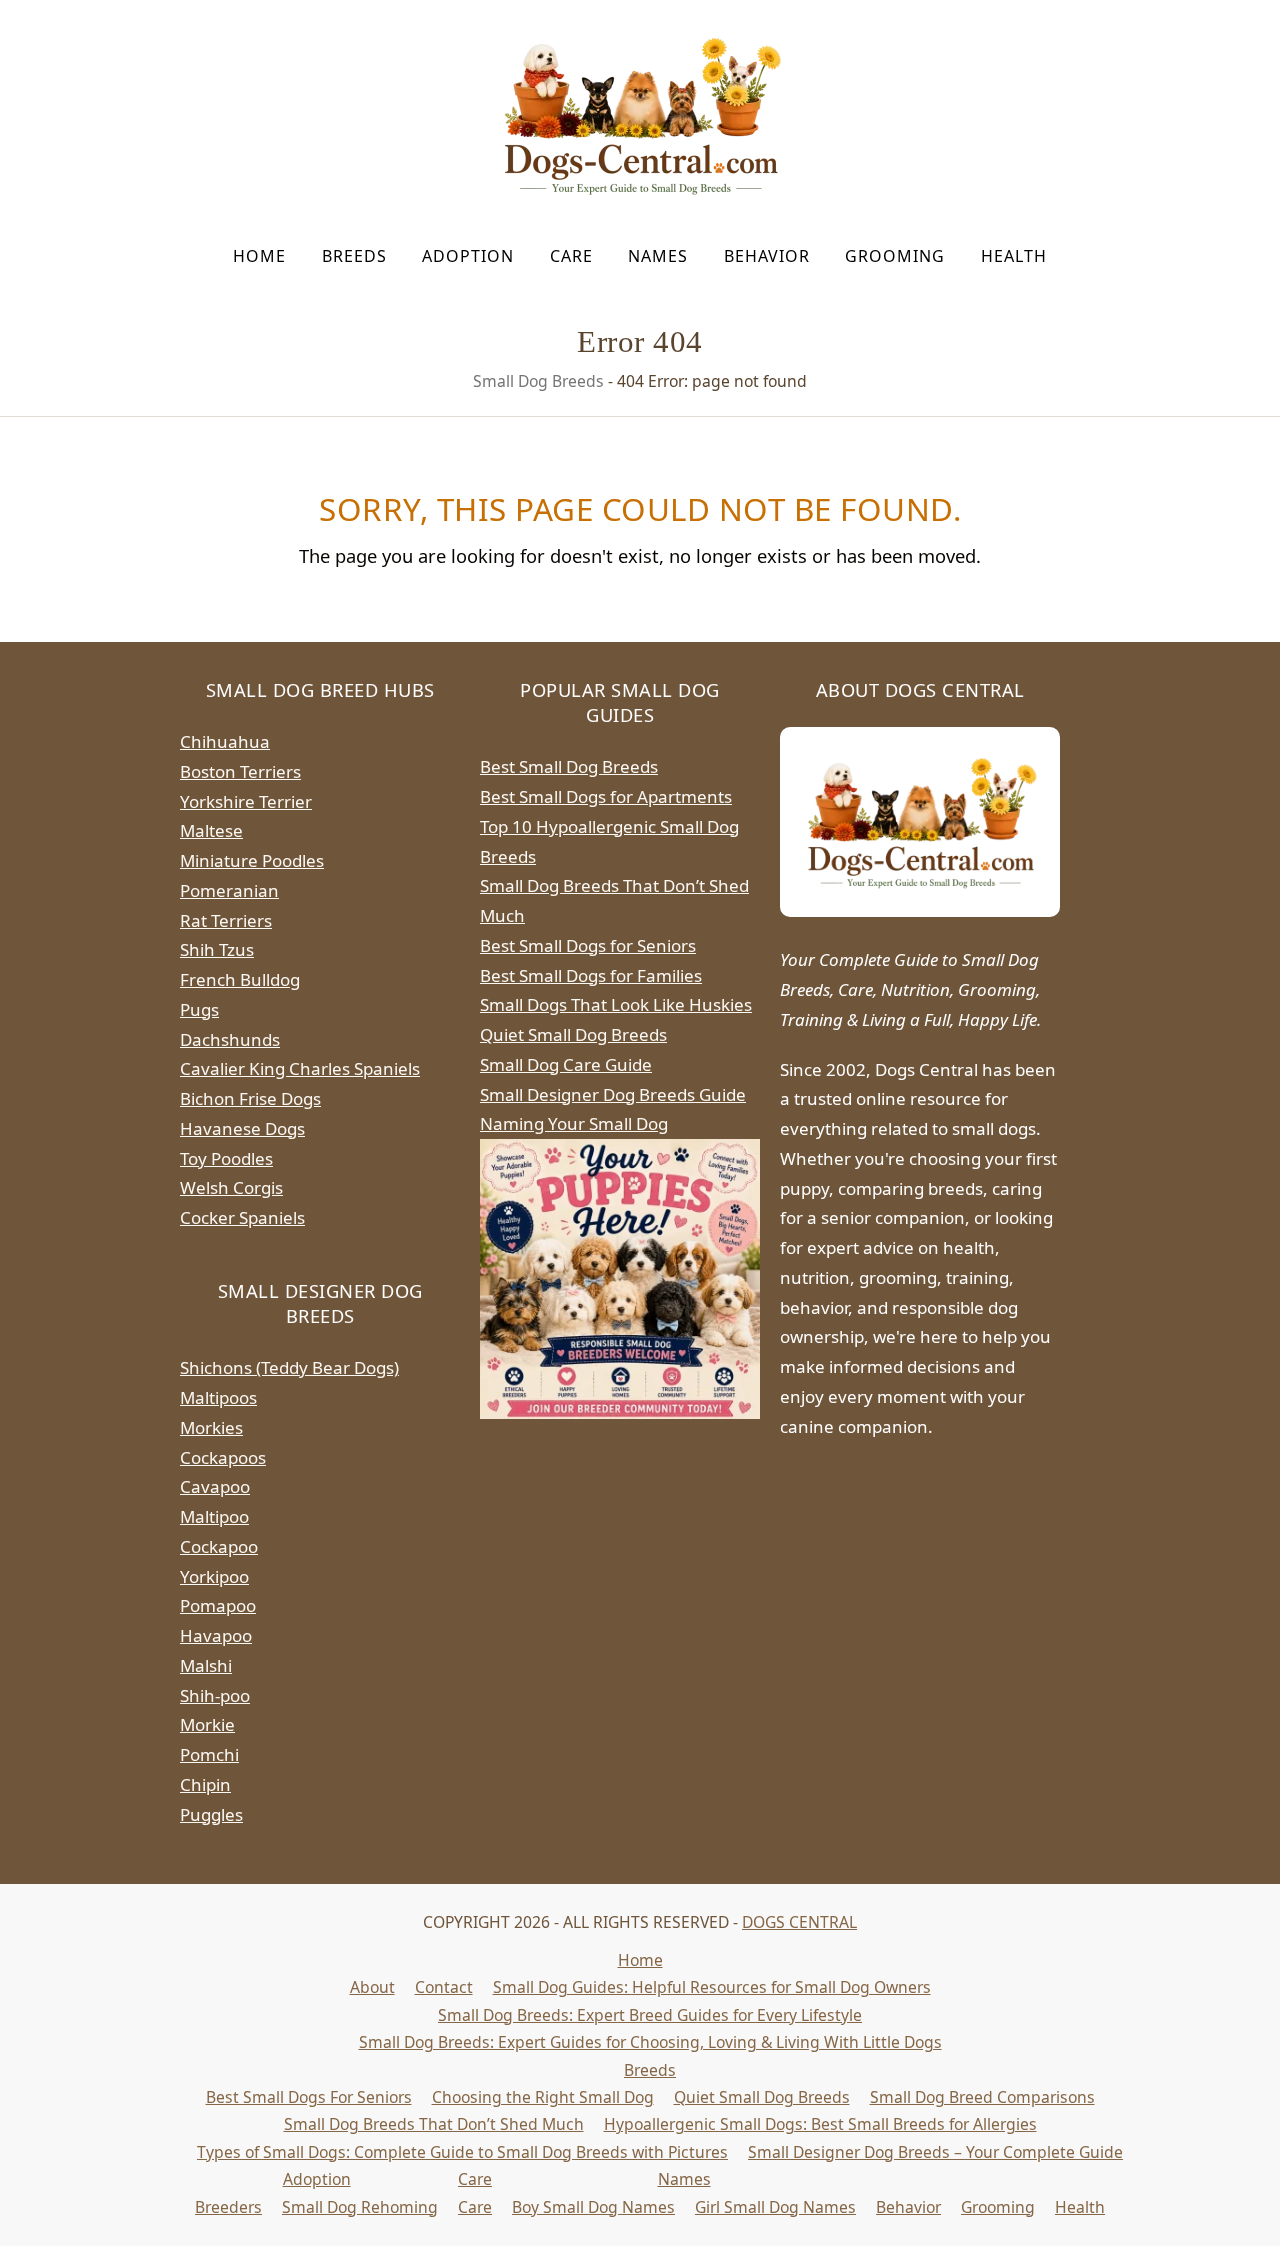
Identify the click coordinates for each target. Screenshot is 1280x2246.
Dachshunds (230, 1039)
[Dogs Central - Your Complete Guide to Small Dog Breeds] (920, 821)
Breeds (650, 2070)
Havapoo (216, 1635)
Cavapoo (215, 1486)
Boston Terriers (240, 771)
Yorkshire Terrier (246, 801)
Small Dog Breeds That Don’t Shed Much (434, 2124)
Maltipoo (214, 1516)
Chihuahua (225, 741)
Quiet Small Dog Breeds (573, 1034)
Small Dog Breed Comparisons (982, 2097)
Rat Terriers (226, 920)
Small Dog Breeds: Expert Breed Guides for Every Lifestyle (650, 2015)
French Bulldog (240, 979)
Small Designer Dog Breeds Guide (613, 1094)
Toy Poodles (226, 1158)
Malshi (206, 1665)
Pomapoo (218, 1605)
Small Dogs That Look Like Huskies (616, 1004)
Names (684, 2179)
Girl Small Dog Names (775, 2207)
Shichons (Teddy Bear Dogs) (289, 1367)
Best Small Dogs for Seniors (588, 945)
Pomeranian (229, 890)
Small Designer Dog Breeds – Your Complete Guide (935, 2152)
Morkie (207, 1724)
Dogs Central (799, 1922)
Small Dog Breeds (538, 381)
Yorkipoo (214, 1576)
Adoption (317, 2179)
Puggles (211, 1814)
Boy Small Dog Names (593, 2207)
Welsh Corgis (231, 1187)
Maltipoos (218, 1397)
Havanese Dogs (242, 1128)
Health (1080, 2207)
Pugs (199, 1009)
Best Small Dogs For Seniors (309, 2097)
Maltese (211, 830)
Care (475, 2179)
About (372, 1987)
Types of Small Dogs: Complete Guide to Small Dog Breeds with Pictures (462, 2152)
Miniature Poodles (252, 860)
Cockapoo (219, 1546)
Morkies (211, 1427)
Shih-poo (215, 1695)
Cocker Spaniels (242, 1217)
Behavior (908, 2207)
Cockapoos (223, 1457)
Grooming (998, 2207)
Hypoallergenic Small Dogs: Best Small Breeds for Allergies (820, 2124)
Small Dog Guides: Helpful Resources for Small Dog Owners (712, 1987)
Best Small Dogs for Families (591, 975)
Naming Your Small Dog (574, 1123)
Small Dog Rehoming (360, 2207)
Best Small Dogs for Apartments (606, 796)
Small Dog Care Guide (566, 1064)
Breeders (228, 2207)
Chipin (205, 1784)
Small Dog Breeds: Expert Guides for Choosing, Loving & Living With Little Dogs (650, 2042)
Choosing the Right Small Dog (543, 2097)
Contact (444, 1987)
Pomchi (209, 1754)
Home (640, 1960)
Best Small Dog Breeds (569, 766)
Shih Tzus (217, 949)
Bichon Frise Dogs (250, 1098)
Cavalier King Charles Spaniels (300, 1068)
